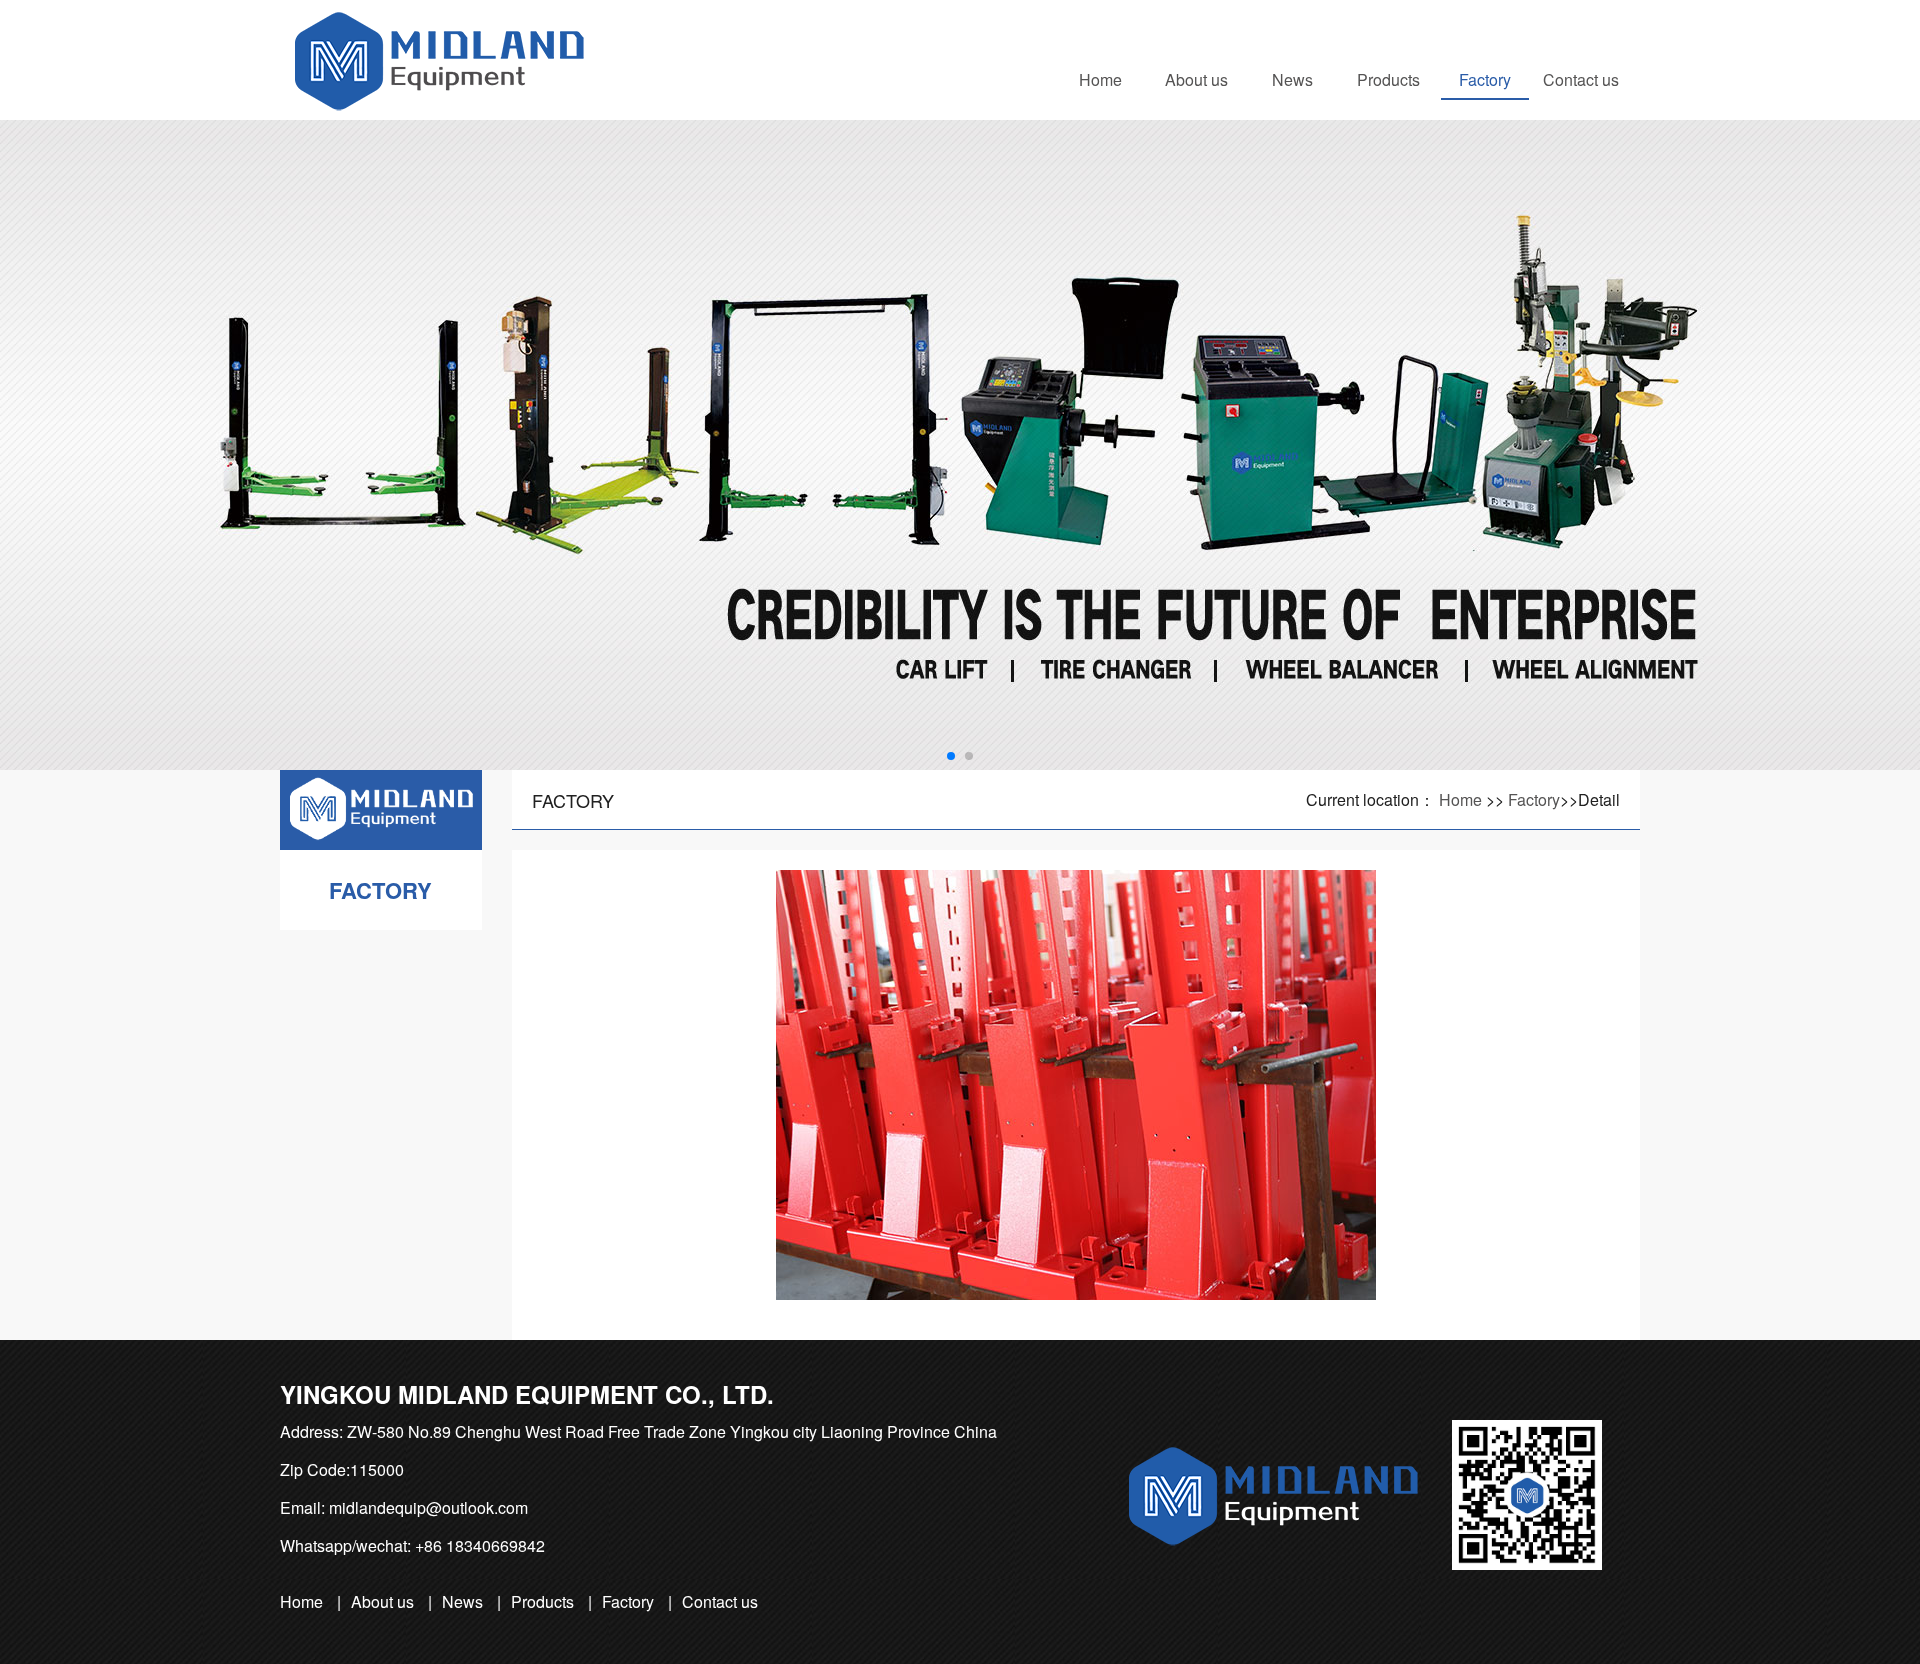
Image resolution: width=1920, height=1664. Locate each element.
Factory (1485, 79)
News (1292, 79)
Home (1100, 79)
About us (1196, 79)
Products (1388, 79)
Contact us (1581, 79)
